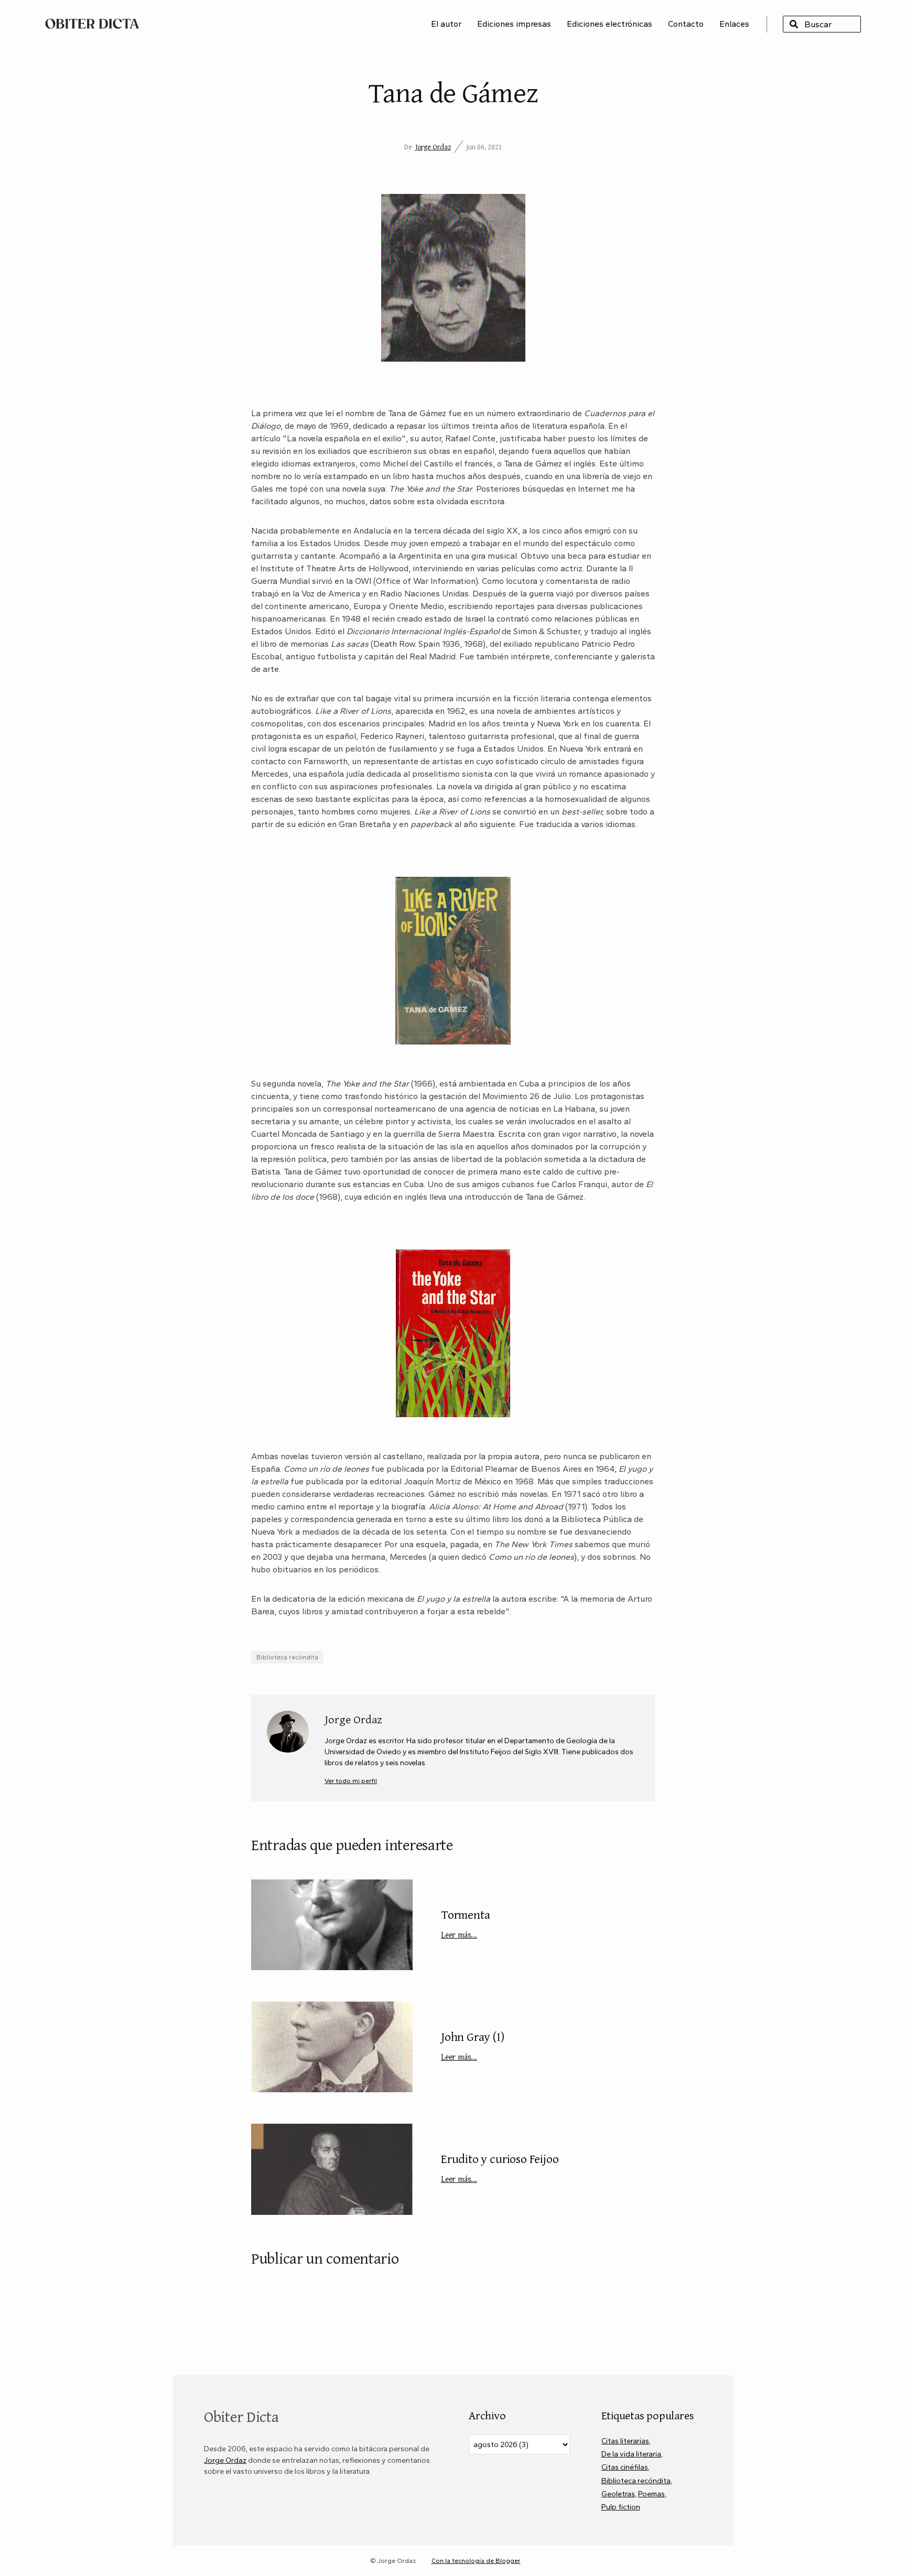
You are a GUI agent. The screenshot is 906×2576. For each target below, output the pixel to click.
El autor (446, 24)
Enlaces (734, 24)
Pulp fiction (621, 2507)
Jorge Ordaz (433, 147)
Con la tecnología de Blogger (476, 2561)
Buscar (794, 24)
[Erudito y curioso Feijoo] (332, 2169)
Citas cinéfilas (625, 2467)
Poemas (651, 2494)
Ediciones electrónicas (610, 24)
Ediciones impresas (514, 24)
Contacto (686, 24)
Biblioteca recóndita (287, 1657)
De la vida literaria (631, 2454)
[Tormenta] (332, 1925)
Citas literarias (625, 2441)
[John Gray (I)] (332, 2047)
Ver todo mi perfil (351, 1781)
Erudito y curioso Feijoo (500, 2167)
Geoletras (618, 2494)
